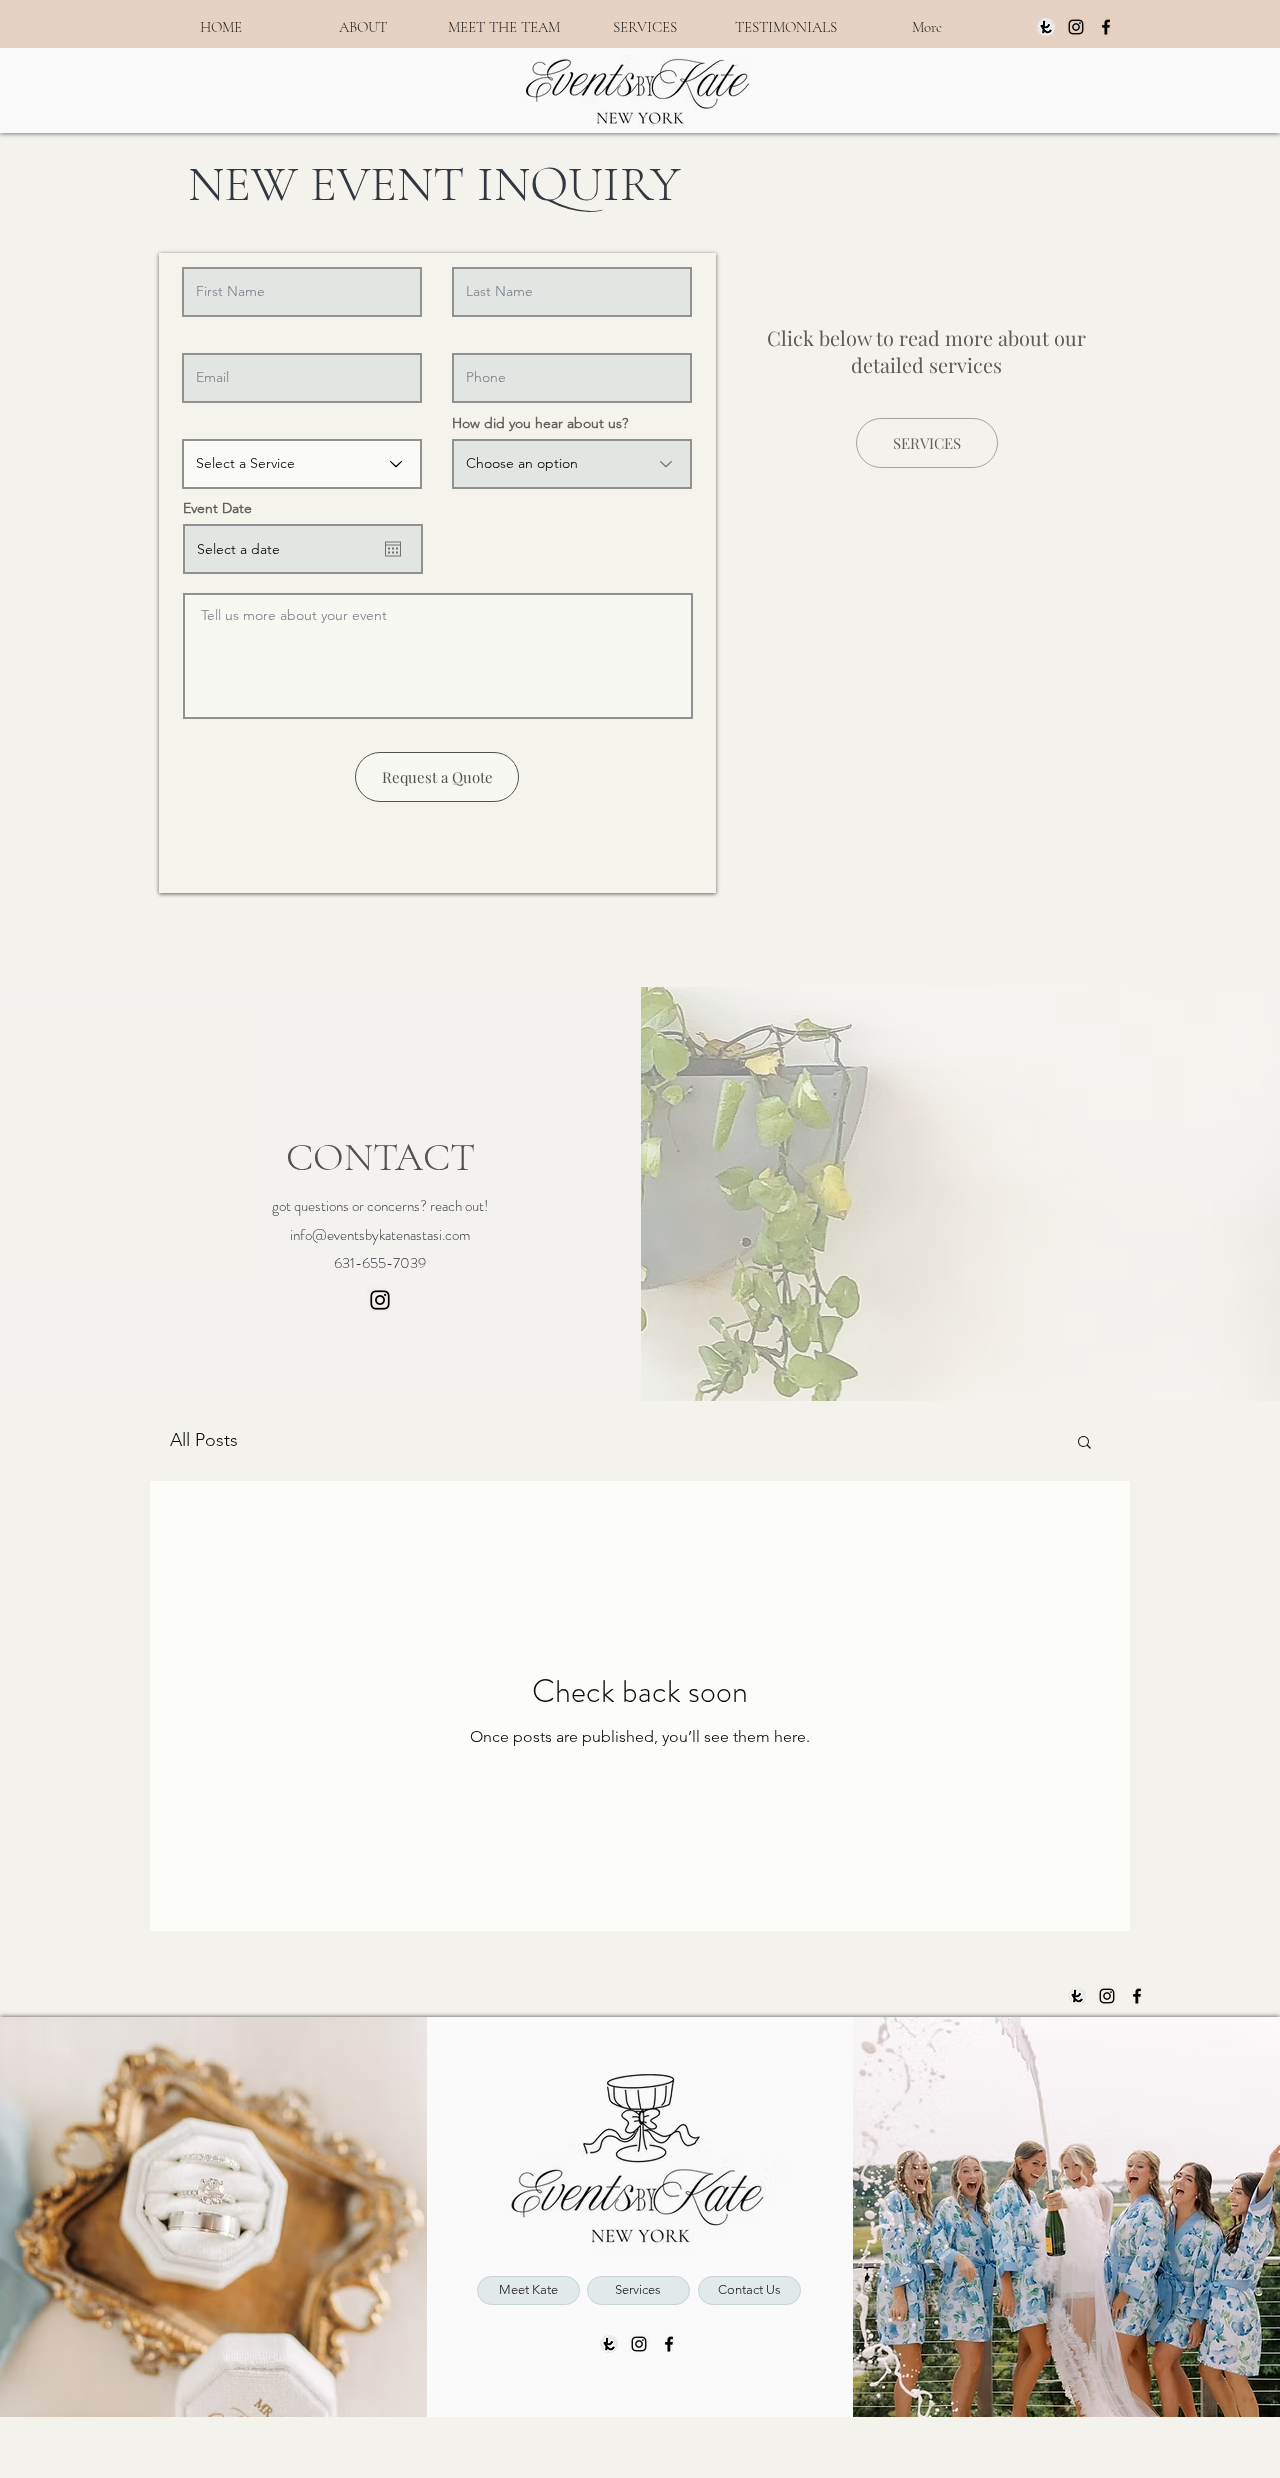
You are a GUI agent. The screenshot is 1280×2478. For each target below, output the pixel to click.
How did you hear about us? (540, 423)
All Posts (204, 1440)
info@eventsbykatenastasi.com (380, 1235)
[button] (1084, 1443)
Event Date (217, 508)
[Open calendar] (393, 549)
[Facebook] (1106, 27)
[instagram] (1076, 27)
